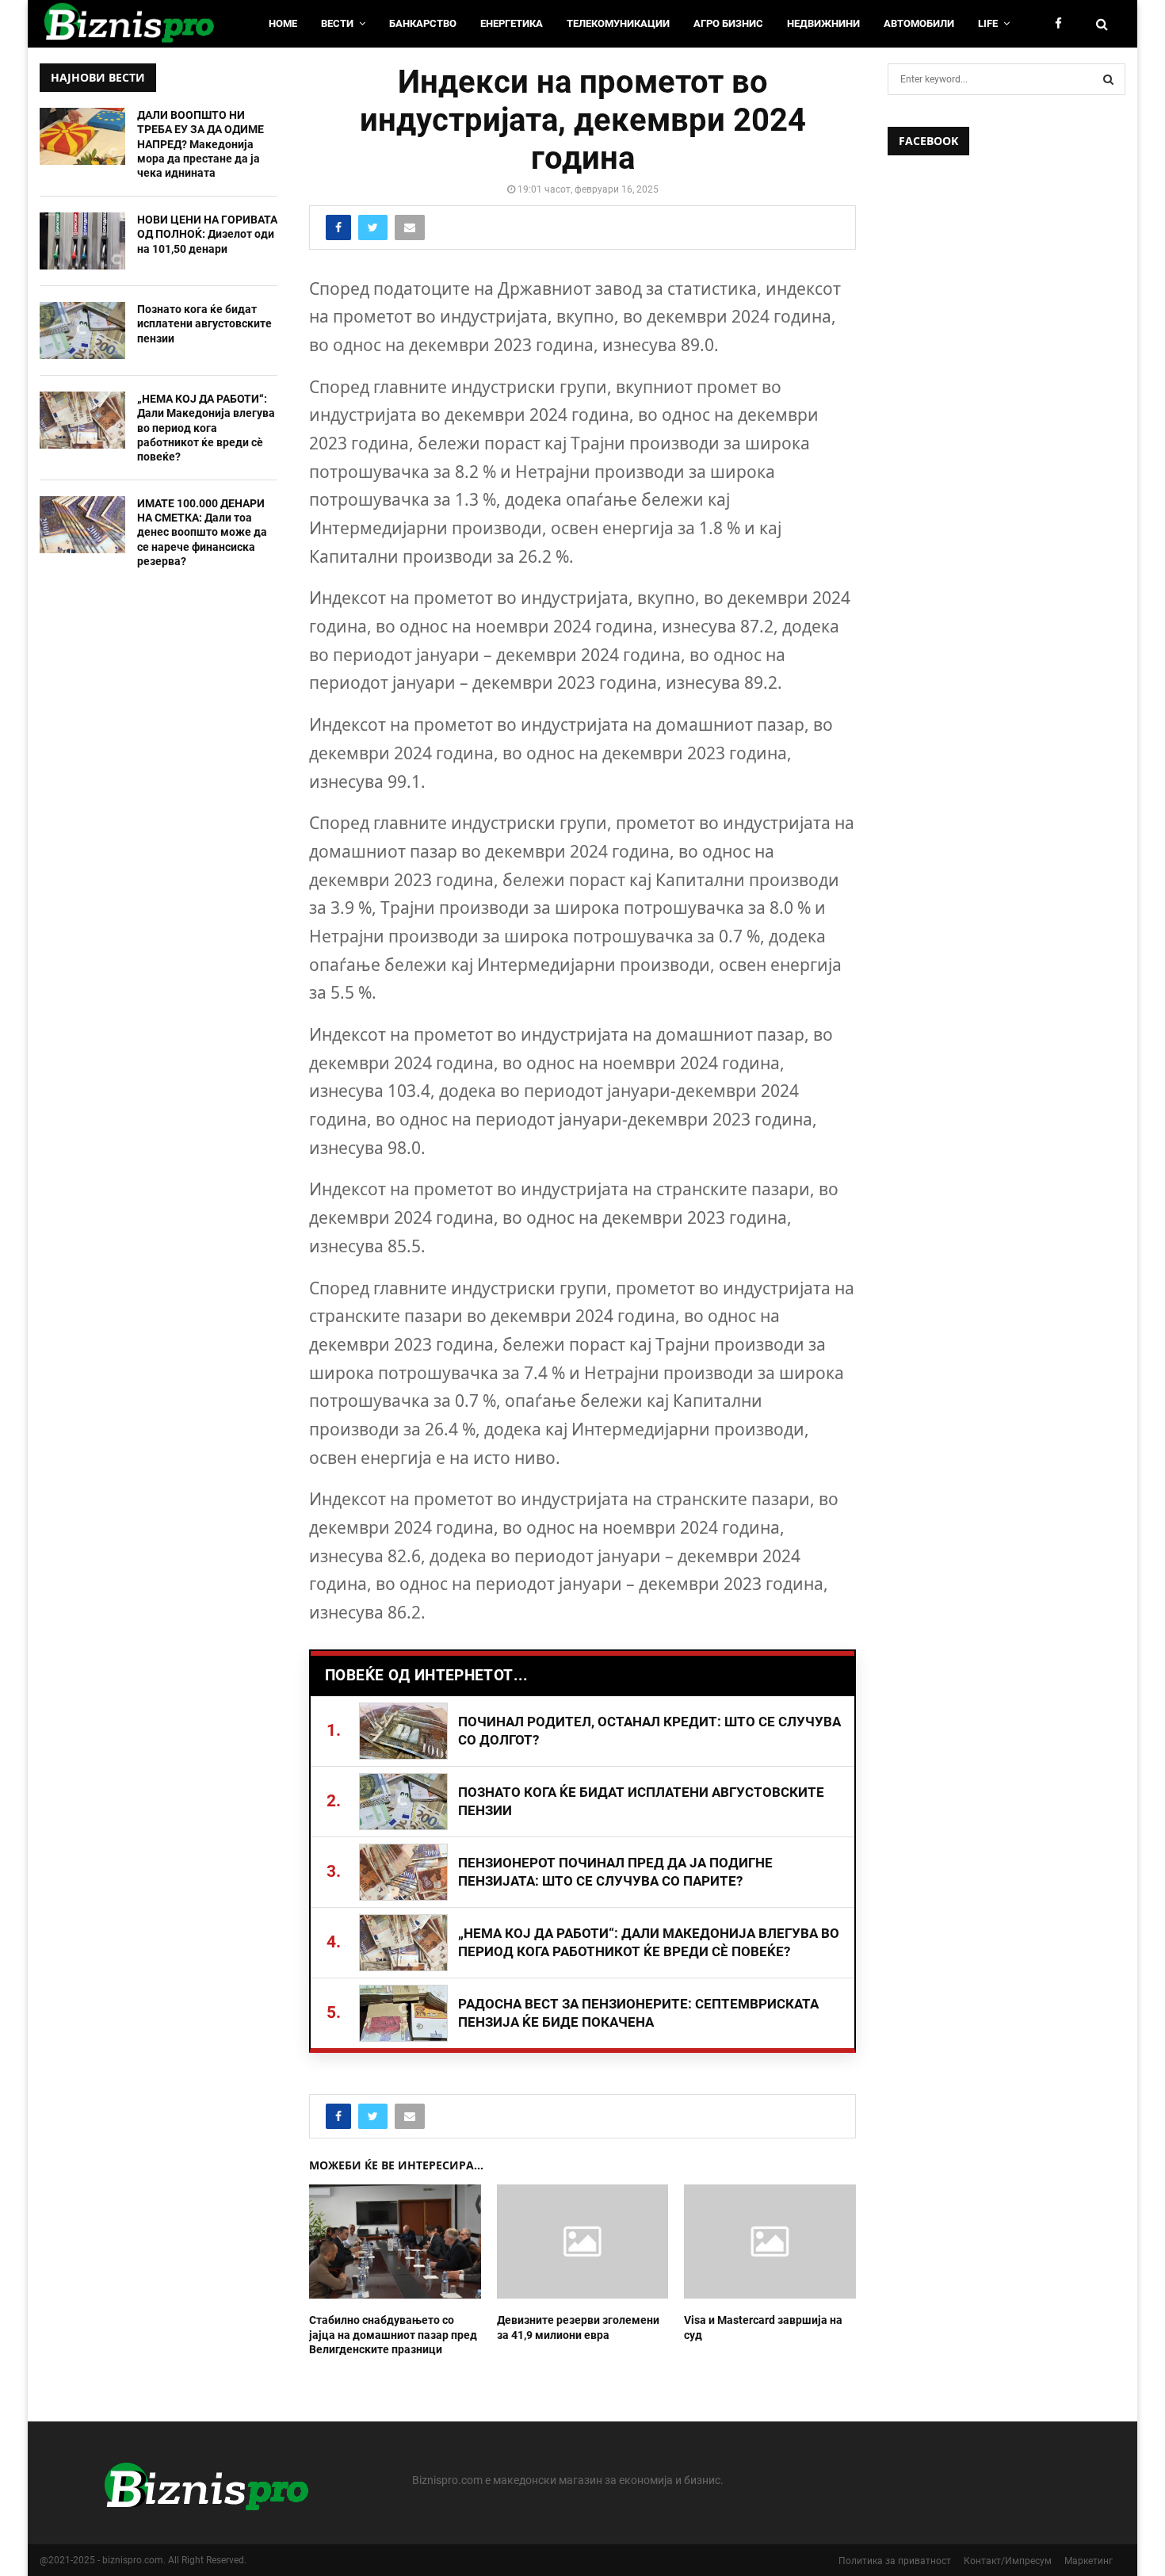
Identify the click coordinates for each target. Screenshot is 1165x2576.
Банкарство (423, 23)
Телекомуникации (618, 23)
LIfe (988, 23)
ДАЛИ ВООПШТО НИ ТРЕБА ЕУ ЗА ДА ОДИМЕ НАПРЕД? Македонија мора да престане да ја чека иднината (201, 144)
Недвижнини (823, 23)
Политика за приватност (895, 2561)
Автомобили (919, 23)
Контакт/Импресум (1008, 2561)
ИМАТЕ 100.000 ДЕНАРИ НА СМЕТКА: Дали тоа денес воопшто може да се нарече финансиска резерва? (202, 532)
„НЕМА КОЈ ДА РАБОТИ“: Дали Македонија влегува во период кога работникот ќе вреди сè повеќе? (206, 428)
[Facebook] (1062, 24)
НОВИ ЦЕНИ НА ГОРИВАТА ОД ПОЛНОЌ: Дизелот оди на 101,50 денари (207, 234)
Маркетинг (1089, 2561)
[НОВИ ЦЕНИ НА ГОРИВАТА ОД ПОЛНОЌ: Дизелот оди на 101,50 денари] (82, 241)
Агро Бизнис (728, 23)
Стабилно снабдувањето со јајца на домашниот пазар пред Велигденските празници (393, 2334)
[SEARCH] (1108, 79)
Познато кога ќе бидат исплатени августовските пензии (204, 323)
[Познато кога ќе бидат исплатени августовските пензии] (82, 331)
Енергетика (512, 23)
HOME (283, 23)
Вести (337, 23)
